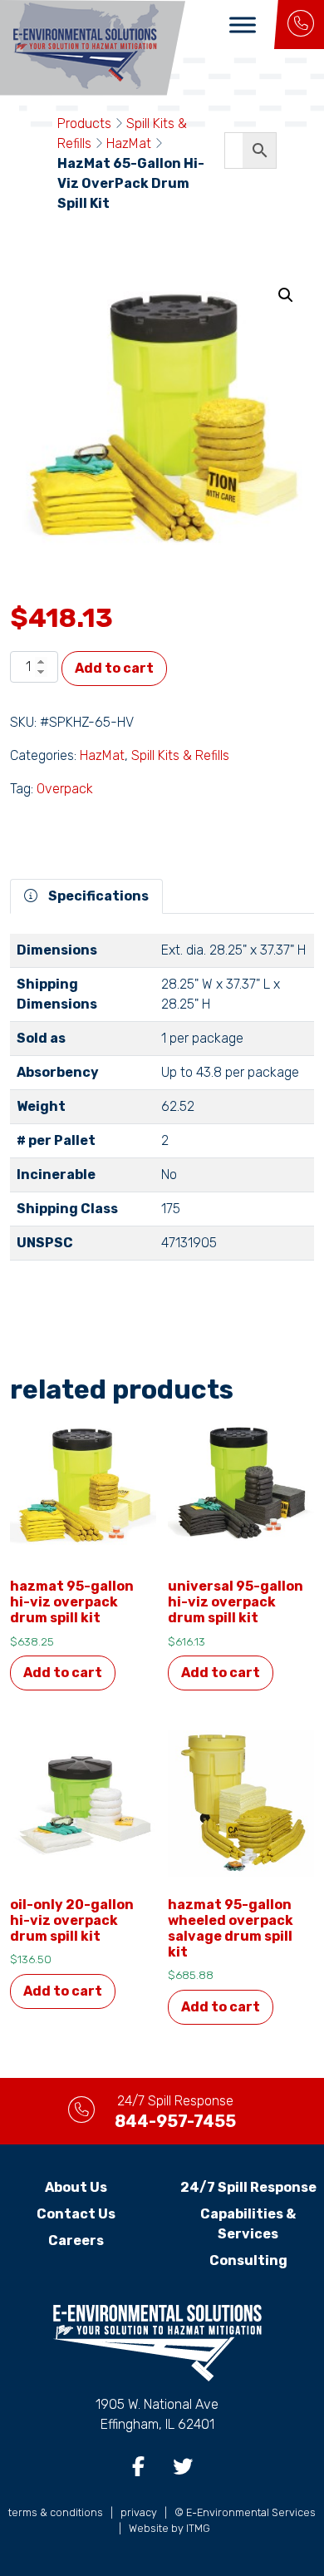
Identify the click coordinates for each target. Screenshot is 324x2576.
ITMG (198, 2528)
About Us (76, 2187)
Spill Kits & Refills (180, 755)
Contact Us (76, 2214)
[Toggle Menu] (243, 25)
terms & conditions (56, 2512)
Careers (76, 2240)
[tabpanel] (162, 1104)
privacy (139, 2512)
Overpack (65, 789)
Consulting (248, 2260)
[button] (286, 295)
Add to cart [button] (63, 1673)
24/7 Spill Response (248, 2187)
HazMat (129, 143)
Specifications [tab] (97, 896)
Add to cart (114, 668)
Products (84, 123)
